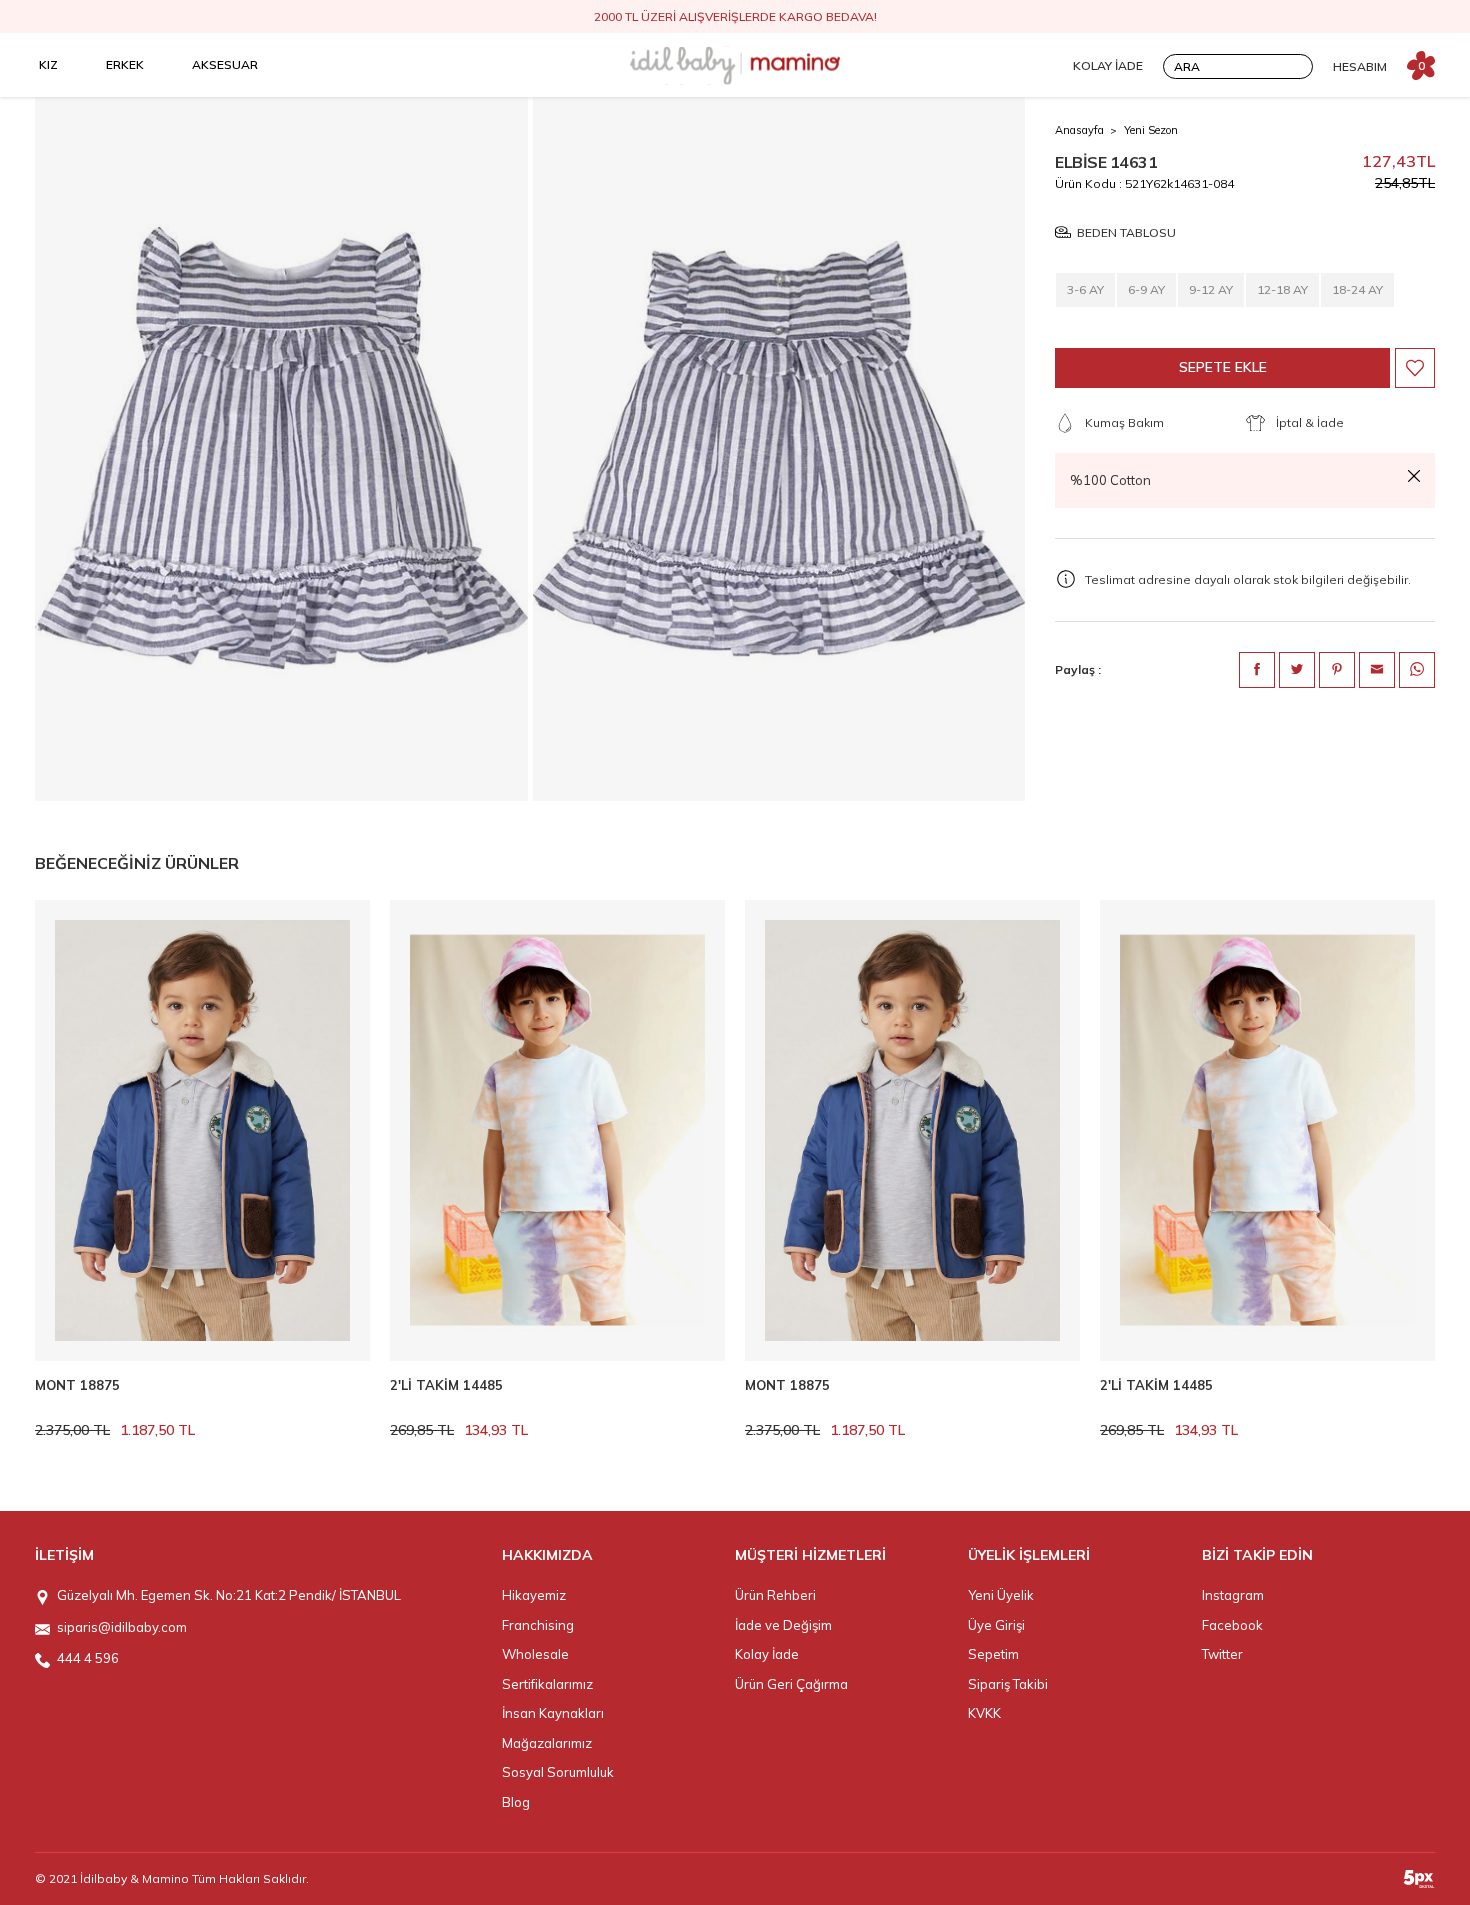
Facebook (1232, 1625)
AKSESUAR (225, 64)
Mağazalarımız (547, 1743)
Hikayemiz (534, 1595)
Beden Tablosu (1126, 232)
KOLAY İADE (1108, 65)
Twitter (1222, 1654)
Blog (516, 1802)
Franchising (538, 1625)
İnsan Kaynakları (553, 1713)
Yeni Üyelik (1001, 1595)
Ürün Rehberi (775, 1595)
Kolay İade (767, 1654)
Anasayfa (1079, 130)
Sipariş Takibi (1008, 1684)
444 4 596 (88, 1658)
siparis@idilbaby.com (122, 1627)
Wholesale (535, 1654)
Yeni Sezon (1151, 130)
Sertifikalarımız (547, 1684)
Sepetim (993, 1654)
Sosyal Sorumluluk (558, 1772)
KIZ (48, 64)
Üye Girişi (996, 1625)
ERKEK (125, 64)
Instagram (1233, 1595)
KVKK (984, 1713)
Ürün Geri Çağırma (791, 1684)
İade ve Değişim (783, 1625)
